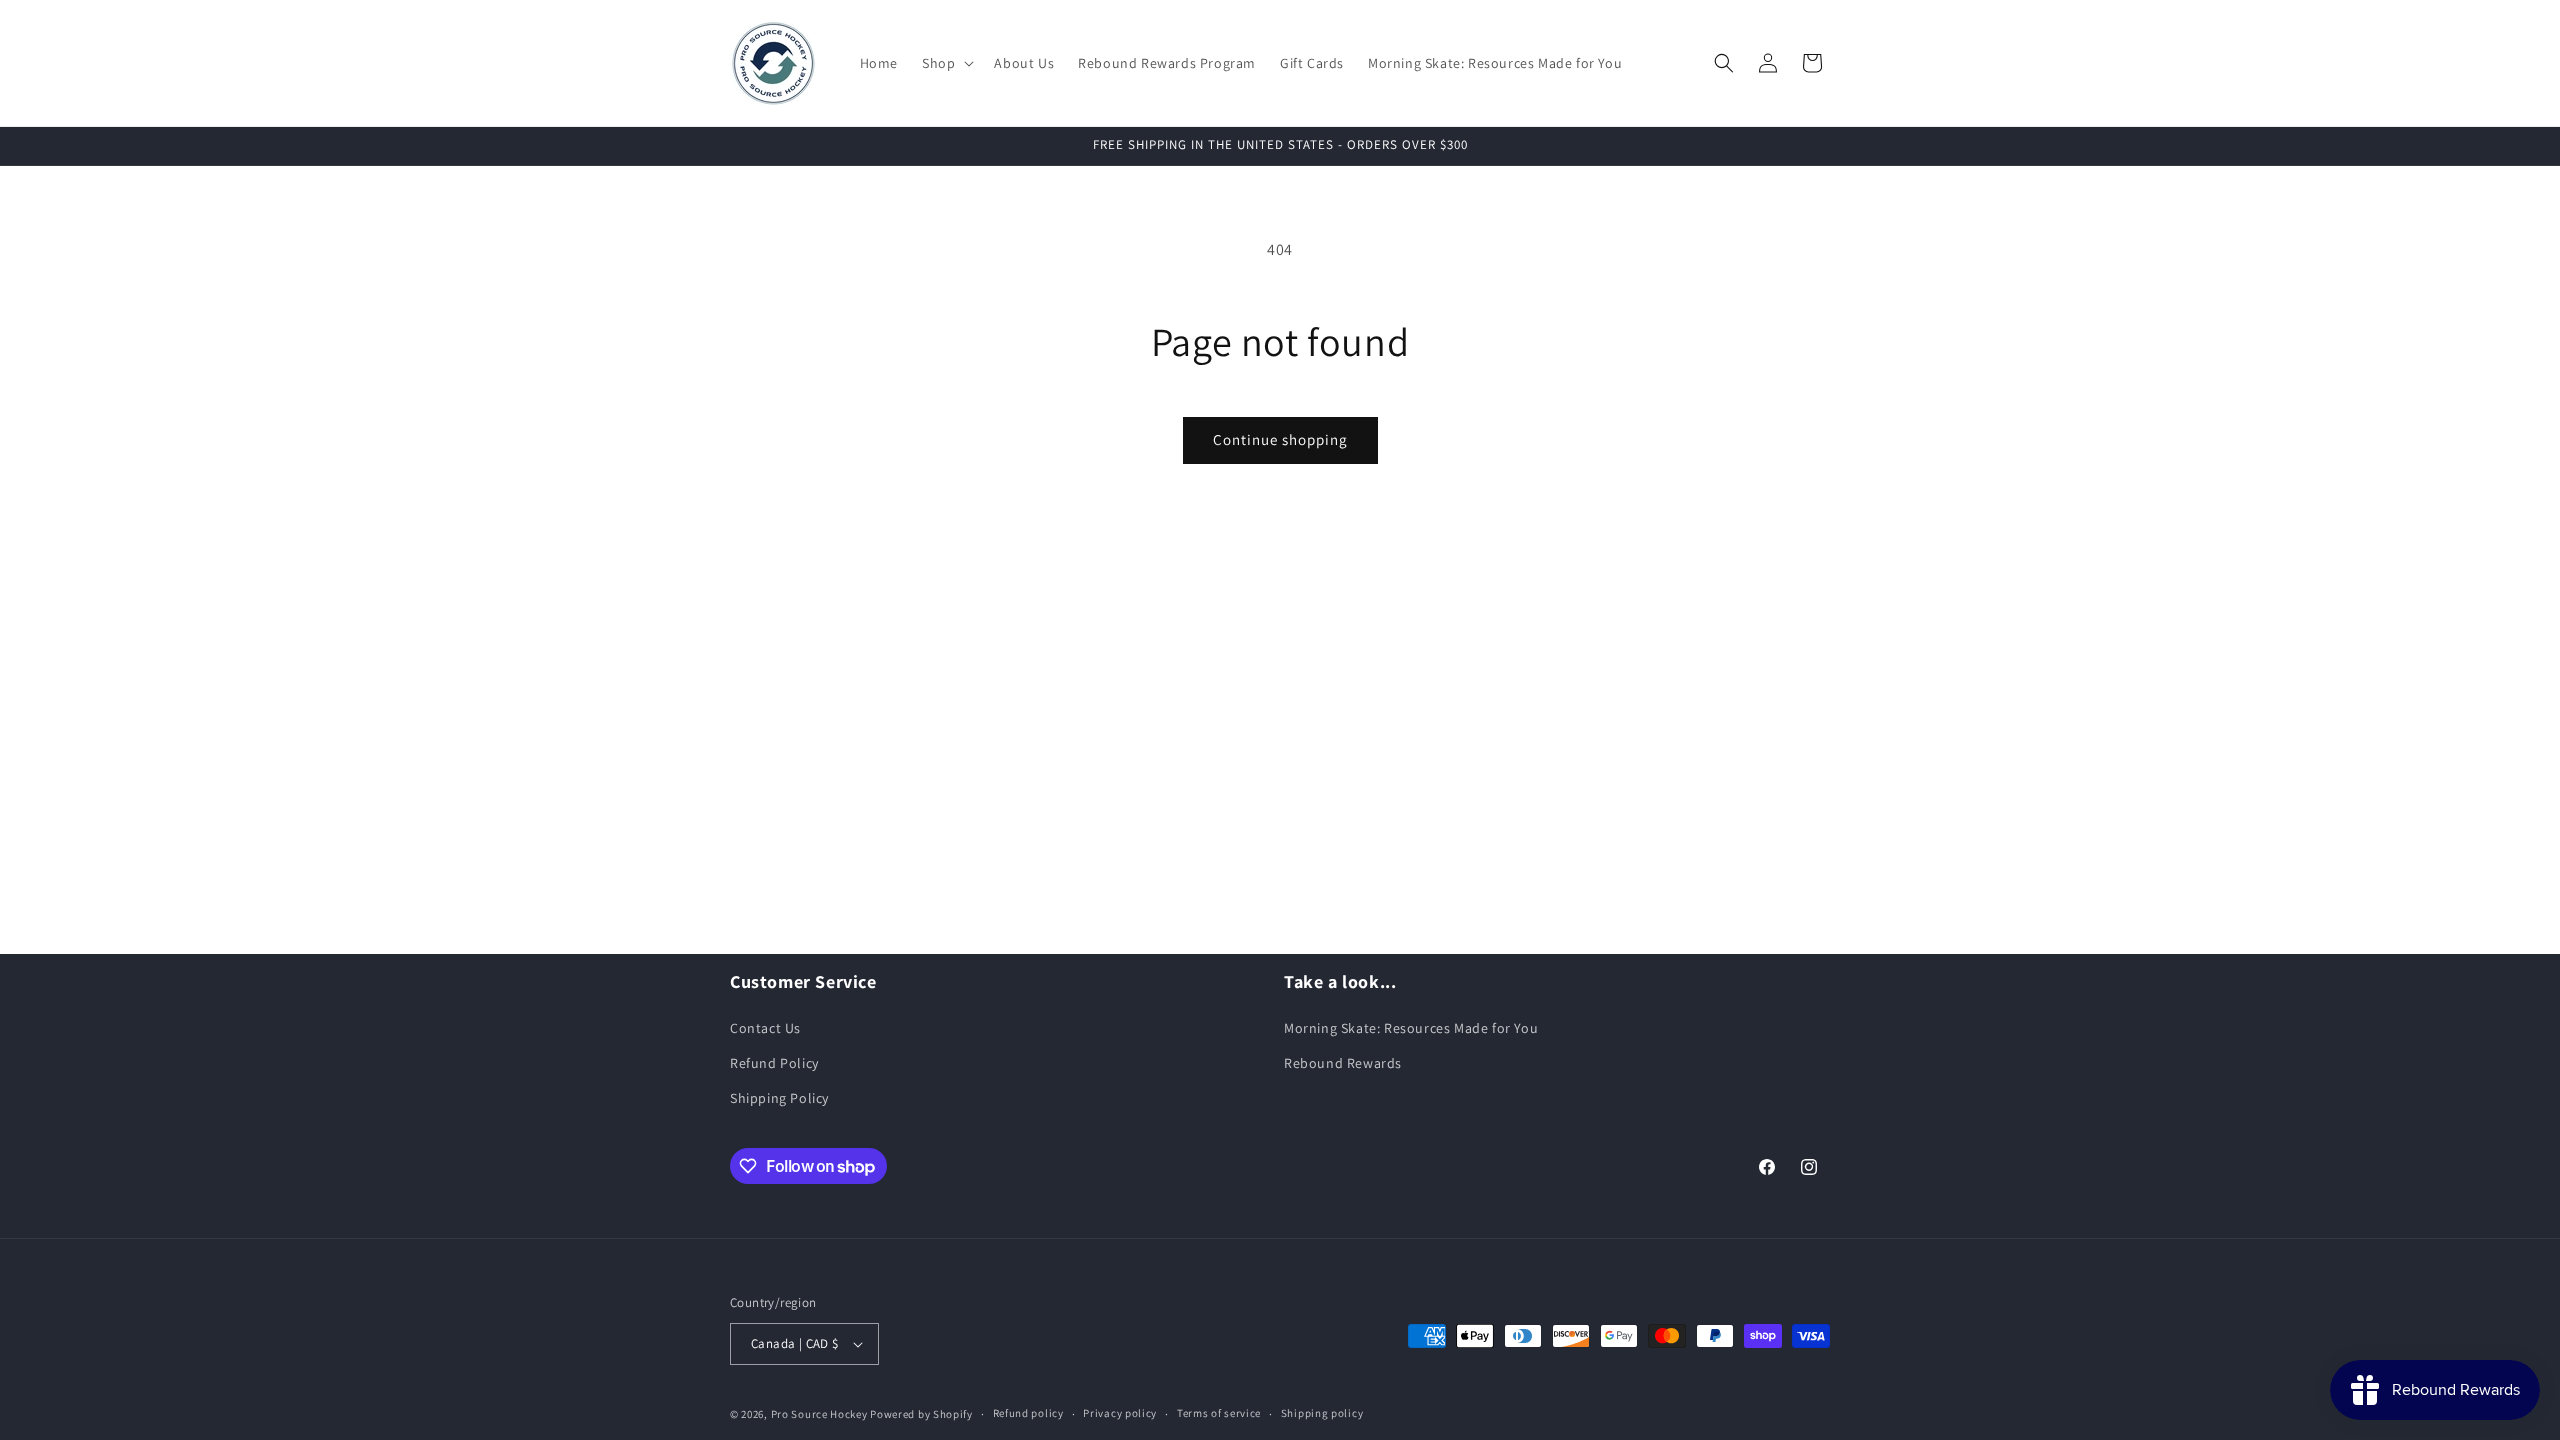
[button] (946, 63)
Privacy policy (1120, 1413)
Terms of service (1219, 1413)
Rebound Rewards (1343, 1063)
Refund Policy (774, 1063)
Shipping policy (1322, 1413)
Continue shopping (1280, 439)
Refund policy (1028, 1413)
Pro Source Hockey (819, 1414)
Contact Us (765, 1028)
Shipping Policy (779, 1098)
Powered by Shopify (921, 1414)
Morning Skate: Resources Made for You (1411, 1028)
